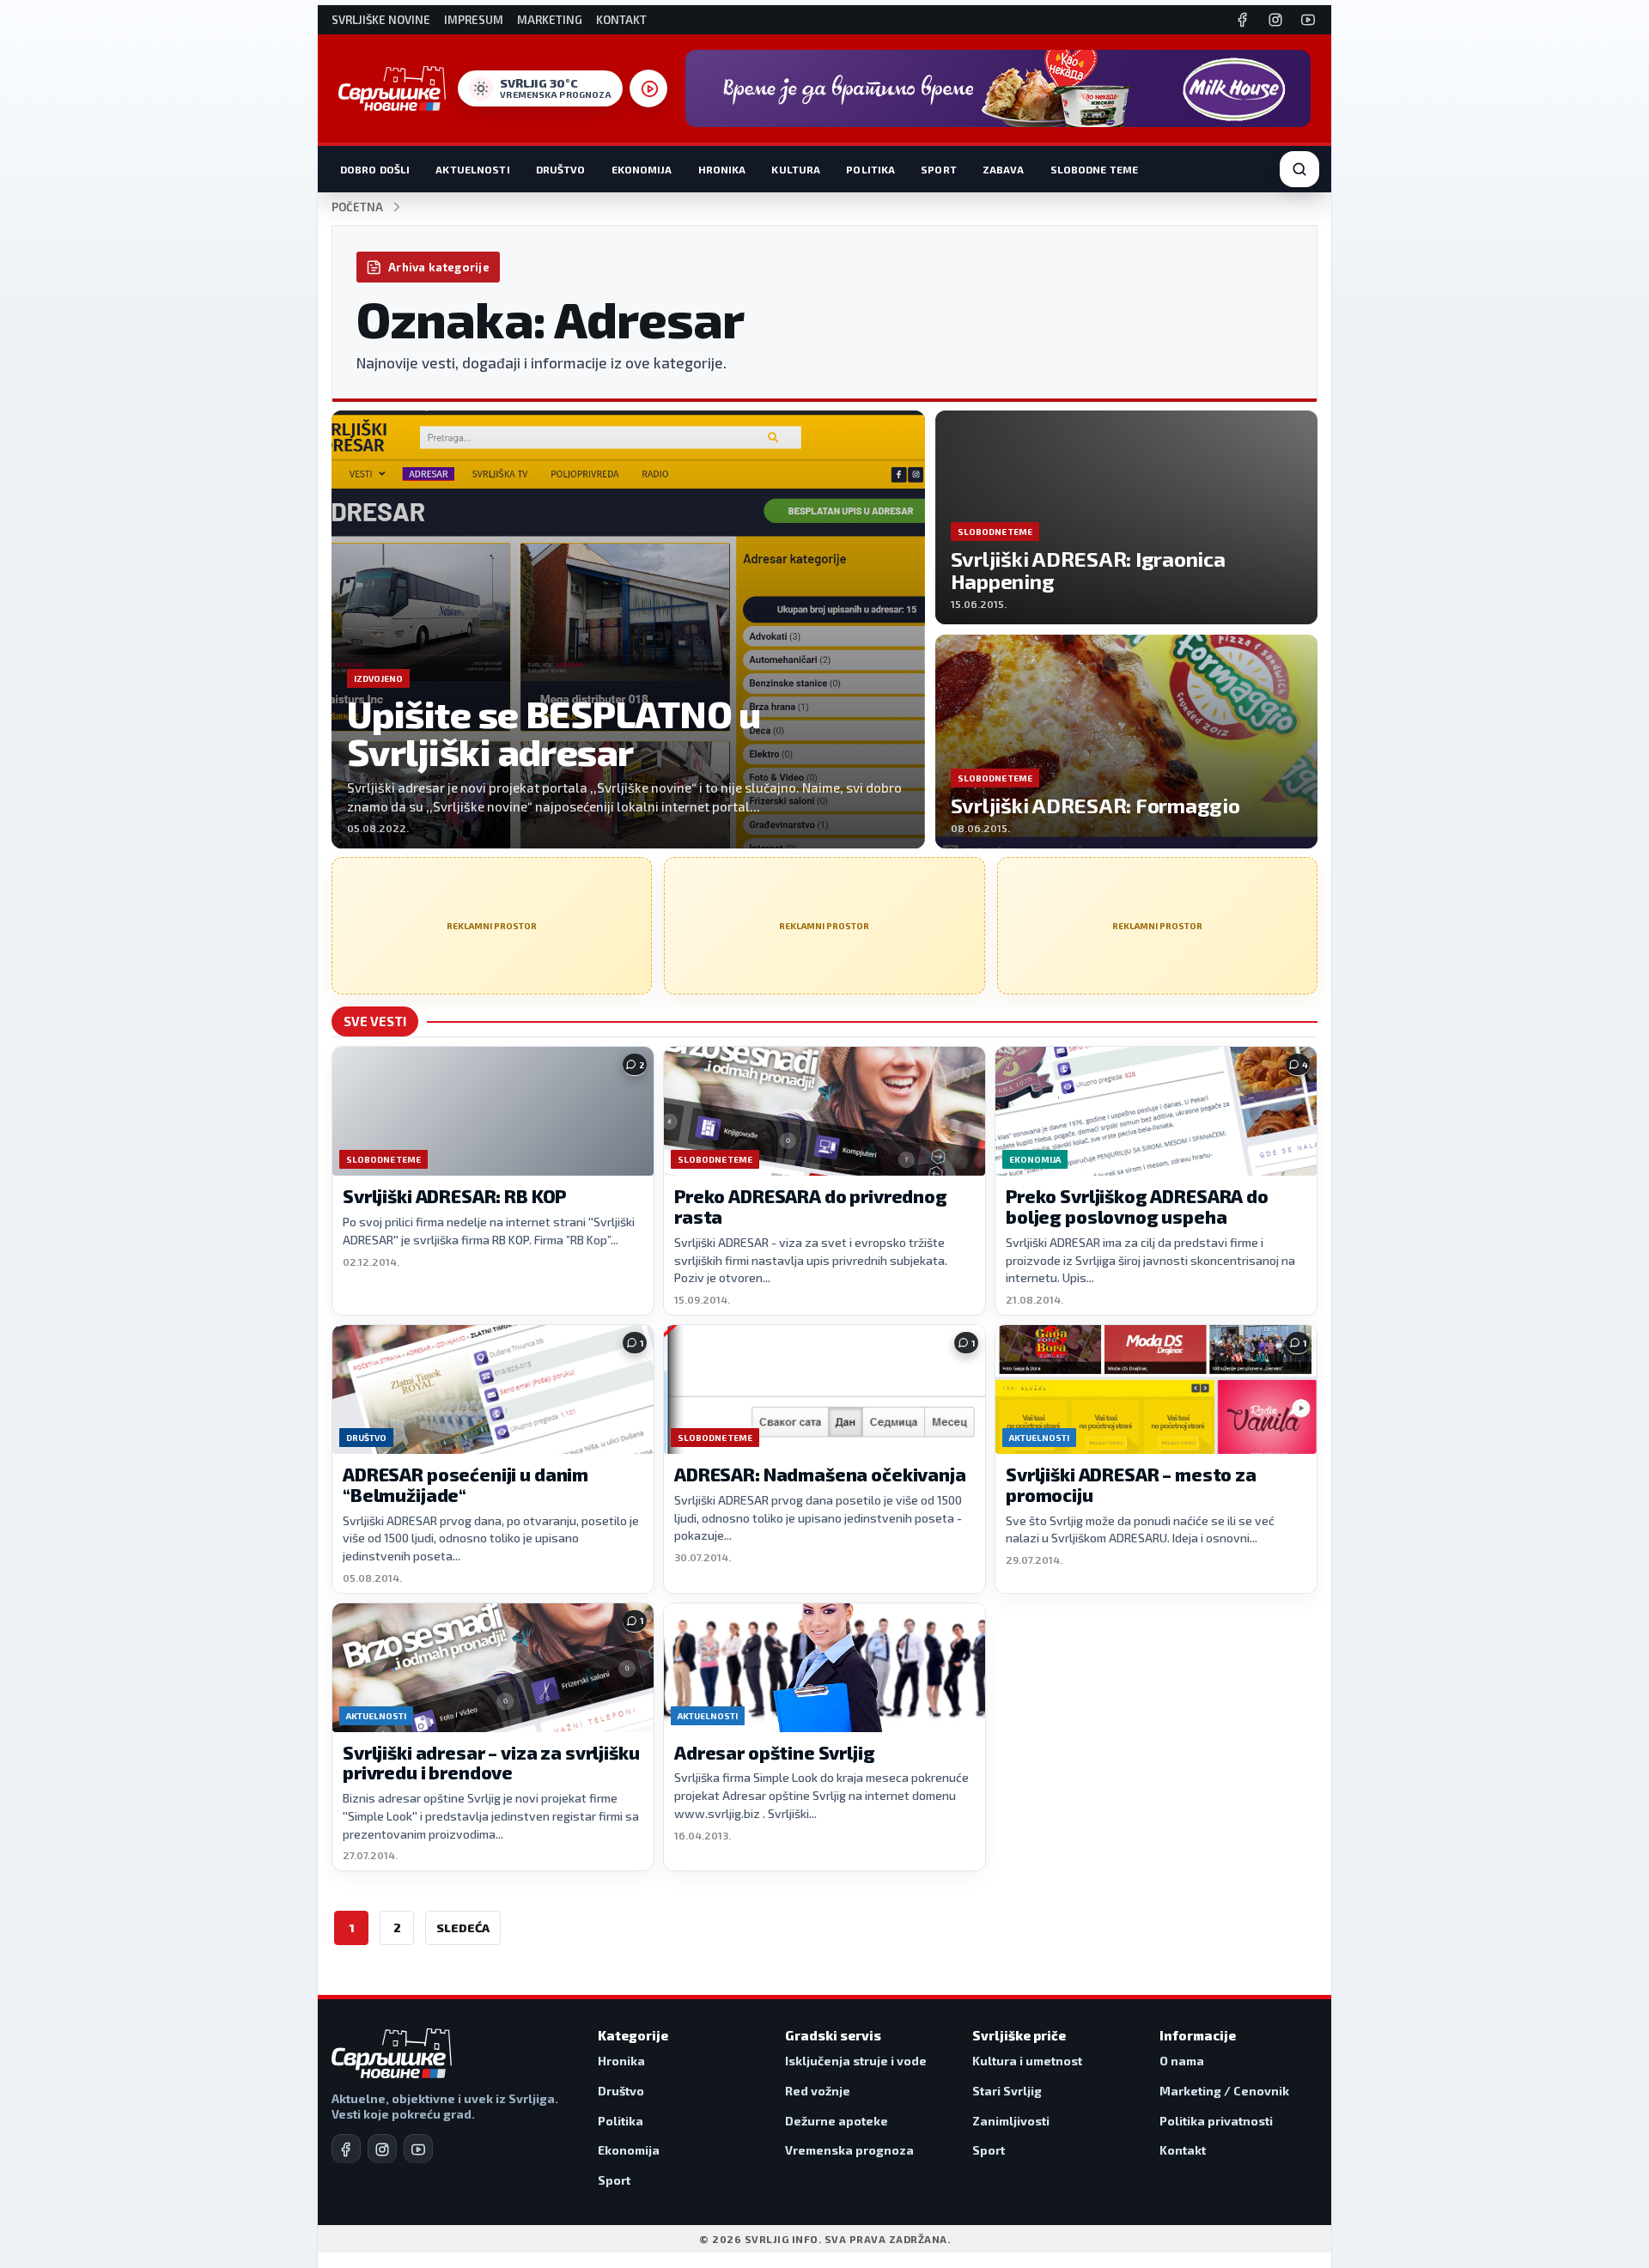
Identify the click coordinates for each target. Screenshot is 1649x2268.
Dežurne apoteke (837, 2121)
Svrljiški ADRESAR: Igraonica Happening (1088, 570)
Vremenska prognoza (849, 2150)
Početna (357, 207)
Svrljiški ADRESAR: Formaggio (1095, 805)
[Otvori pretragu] (1299, 169)
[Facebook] (1243, 20)
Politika (870, 169)
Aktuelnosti (472, 169)
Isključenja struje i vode (856, 2061)
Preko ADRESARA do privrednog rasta (811, 1206)
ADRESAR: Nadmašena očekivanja (820, 1474)
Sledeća (463, 1927)
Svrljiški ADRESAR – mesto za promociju (1131, 1484)
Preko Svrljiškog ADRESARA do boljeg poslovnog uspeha (1137, 1206)
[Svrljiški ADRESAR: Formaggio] (1126, 742)
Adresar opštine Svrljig (775, 1752)
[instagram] (382, 2149)
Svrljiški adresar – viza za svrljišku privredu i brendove (491, 1763)
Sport (939, 169)
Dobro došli (375, 169)
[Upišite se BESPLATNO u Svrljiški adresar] (628, 629)
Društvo (561, 169)
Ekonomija (642, 169)
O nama (1182, 2061)
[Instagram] (1275, 20)
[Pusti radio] (648, 88)
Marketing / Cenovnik (1224, 2091)
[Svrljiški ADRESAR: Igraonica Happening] (1126, 517)
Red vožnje (818, 2091)
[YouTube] (1308, 20)
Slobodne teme (1095, 169)
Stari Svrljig (1007, 2091)
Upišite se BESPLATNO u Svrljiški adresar (554, 733)
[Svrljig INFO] (392, 88)
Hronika (722, 169)
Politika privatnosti (1216, 2121)
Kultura (796, 169)
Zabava (1004, 169)
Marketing (550, 20)
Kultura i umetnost (1027, 2061)
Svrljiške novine (381, 20)
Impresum (474, 20)
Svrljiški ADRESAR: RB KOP (454, 1196)
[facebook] (346, 2149)
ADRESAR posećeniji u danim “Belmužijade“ (465, 1484)
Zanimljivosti (1011, 2121)
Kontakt (621, 20)
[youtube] (418, 2149)
